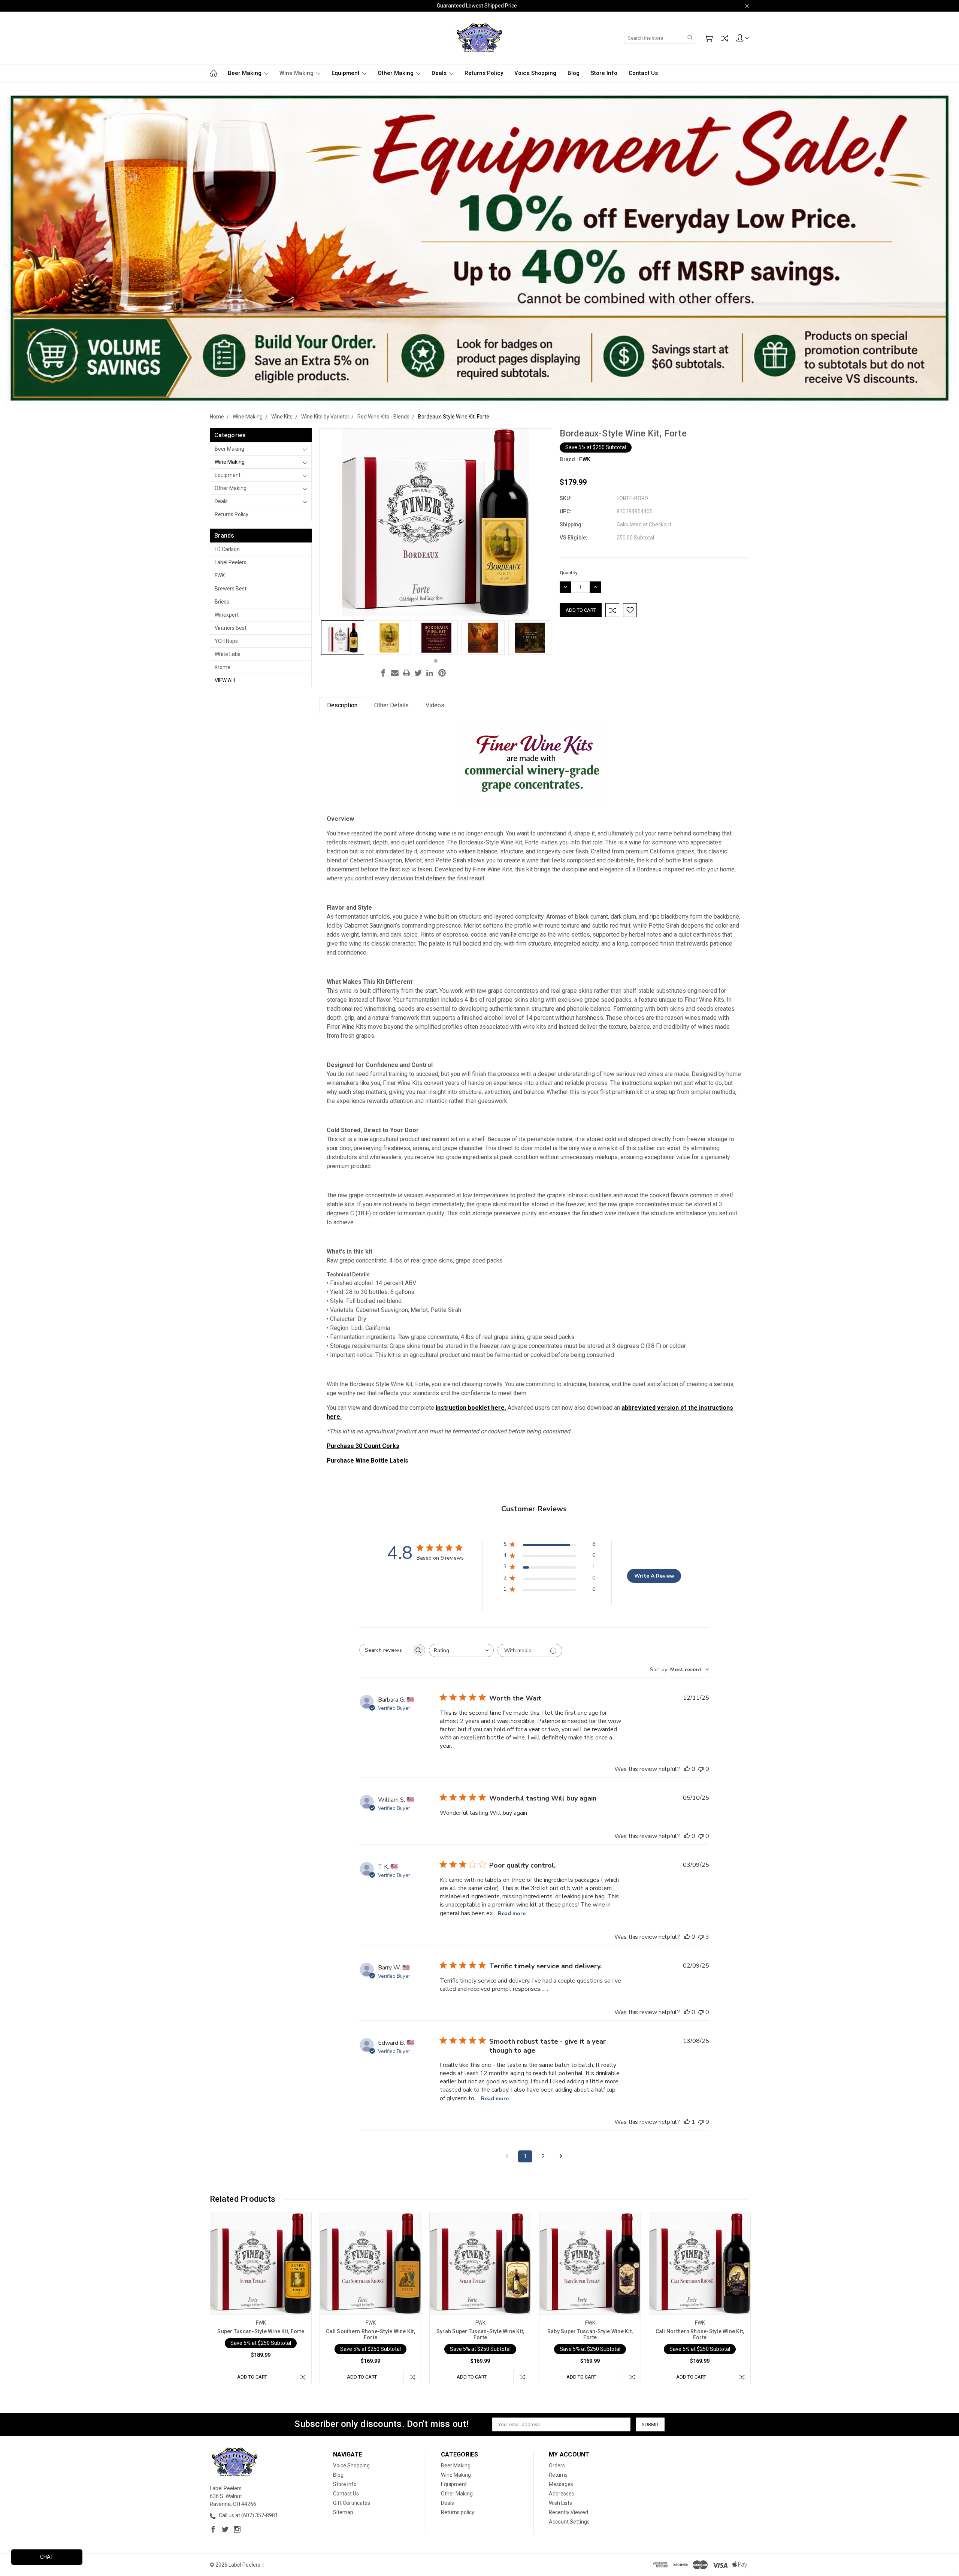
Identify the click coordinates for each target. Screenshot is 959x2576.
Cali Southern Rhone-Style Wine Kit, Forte (370, 2334)
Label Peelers (231, 562)
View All (226, 680)
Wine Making (297, 73)
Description (342, 705)
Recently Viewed (568, 2512)
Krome (223, 667)
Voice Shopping (535, 73)
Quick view (261, 2284)
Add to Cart (252, 2377)
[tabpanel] (343, 638)
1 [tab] (436, 661)
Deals (440, 73)
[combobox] (461, 1650)
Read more (512, 1913)
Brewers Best (231, 589)
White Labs (228, 654)
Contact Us (643, 73)
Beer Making (245, 73)
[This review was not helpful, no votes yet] (701, 1769)
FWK (220, 575)
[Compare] (724, 38)
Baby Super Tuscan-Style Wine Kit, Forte (590, 2334)
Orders (557, 2465)
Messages (561, 2484)
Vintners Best (231, 628)
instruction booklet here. (471, 1408)
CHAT (47, 2557)
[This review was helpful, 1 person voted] (687, 2122)
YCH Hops (226, 641)
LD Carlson (227, 549)
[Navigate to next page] (561, 2156)
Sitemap (343, 2512)
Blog (574, 73)
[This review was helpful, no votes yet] (687, 1769)
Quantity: (569, 573)
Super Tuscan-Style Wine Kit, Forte (261, 2331)
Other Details (391, 705)
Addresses (562, 2494)
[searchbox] (385, 1650)
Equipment (346, 73)
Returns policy (484, 73)
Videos (435, 705)
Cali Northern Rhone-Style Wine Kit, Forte (700, 2334)
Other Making (396, 73)
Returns (558, 2475)
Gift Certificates (352, 2503)
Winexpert (227, 615)
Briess (222, 602)
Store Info (604, 73)
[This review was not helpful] (701, 1937)
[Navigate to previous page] (507, 2156)
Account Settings (569, 2522)
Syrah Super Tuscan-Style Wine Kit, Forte (480, 2334)
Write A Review (654, 1576)
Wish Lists (560, 2503)
